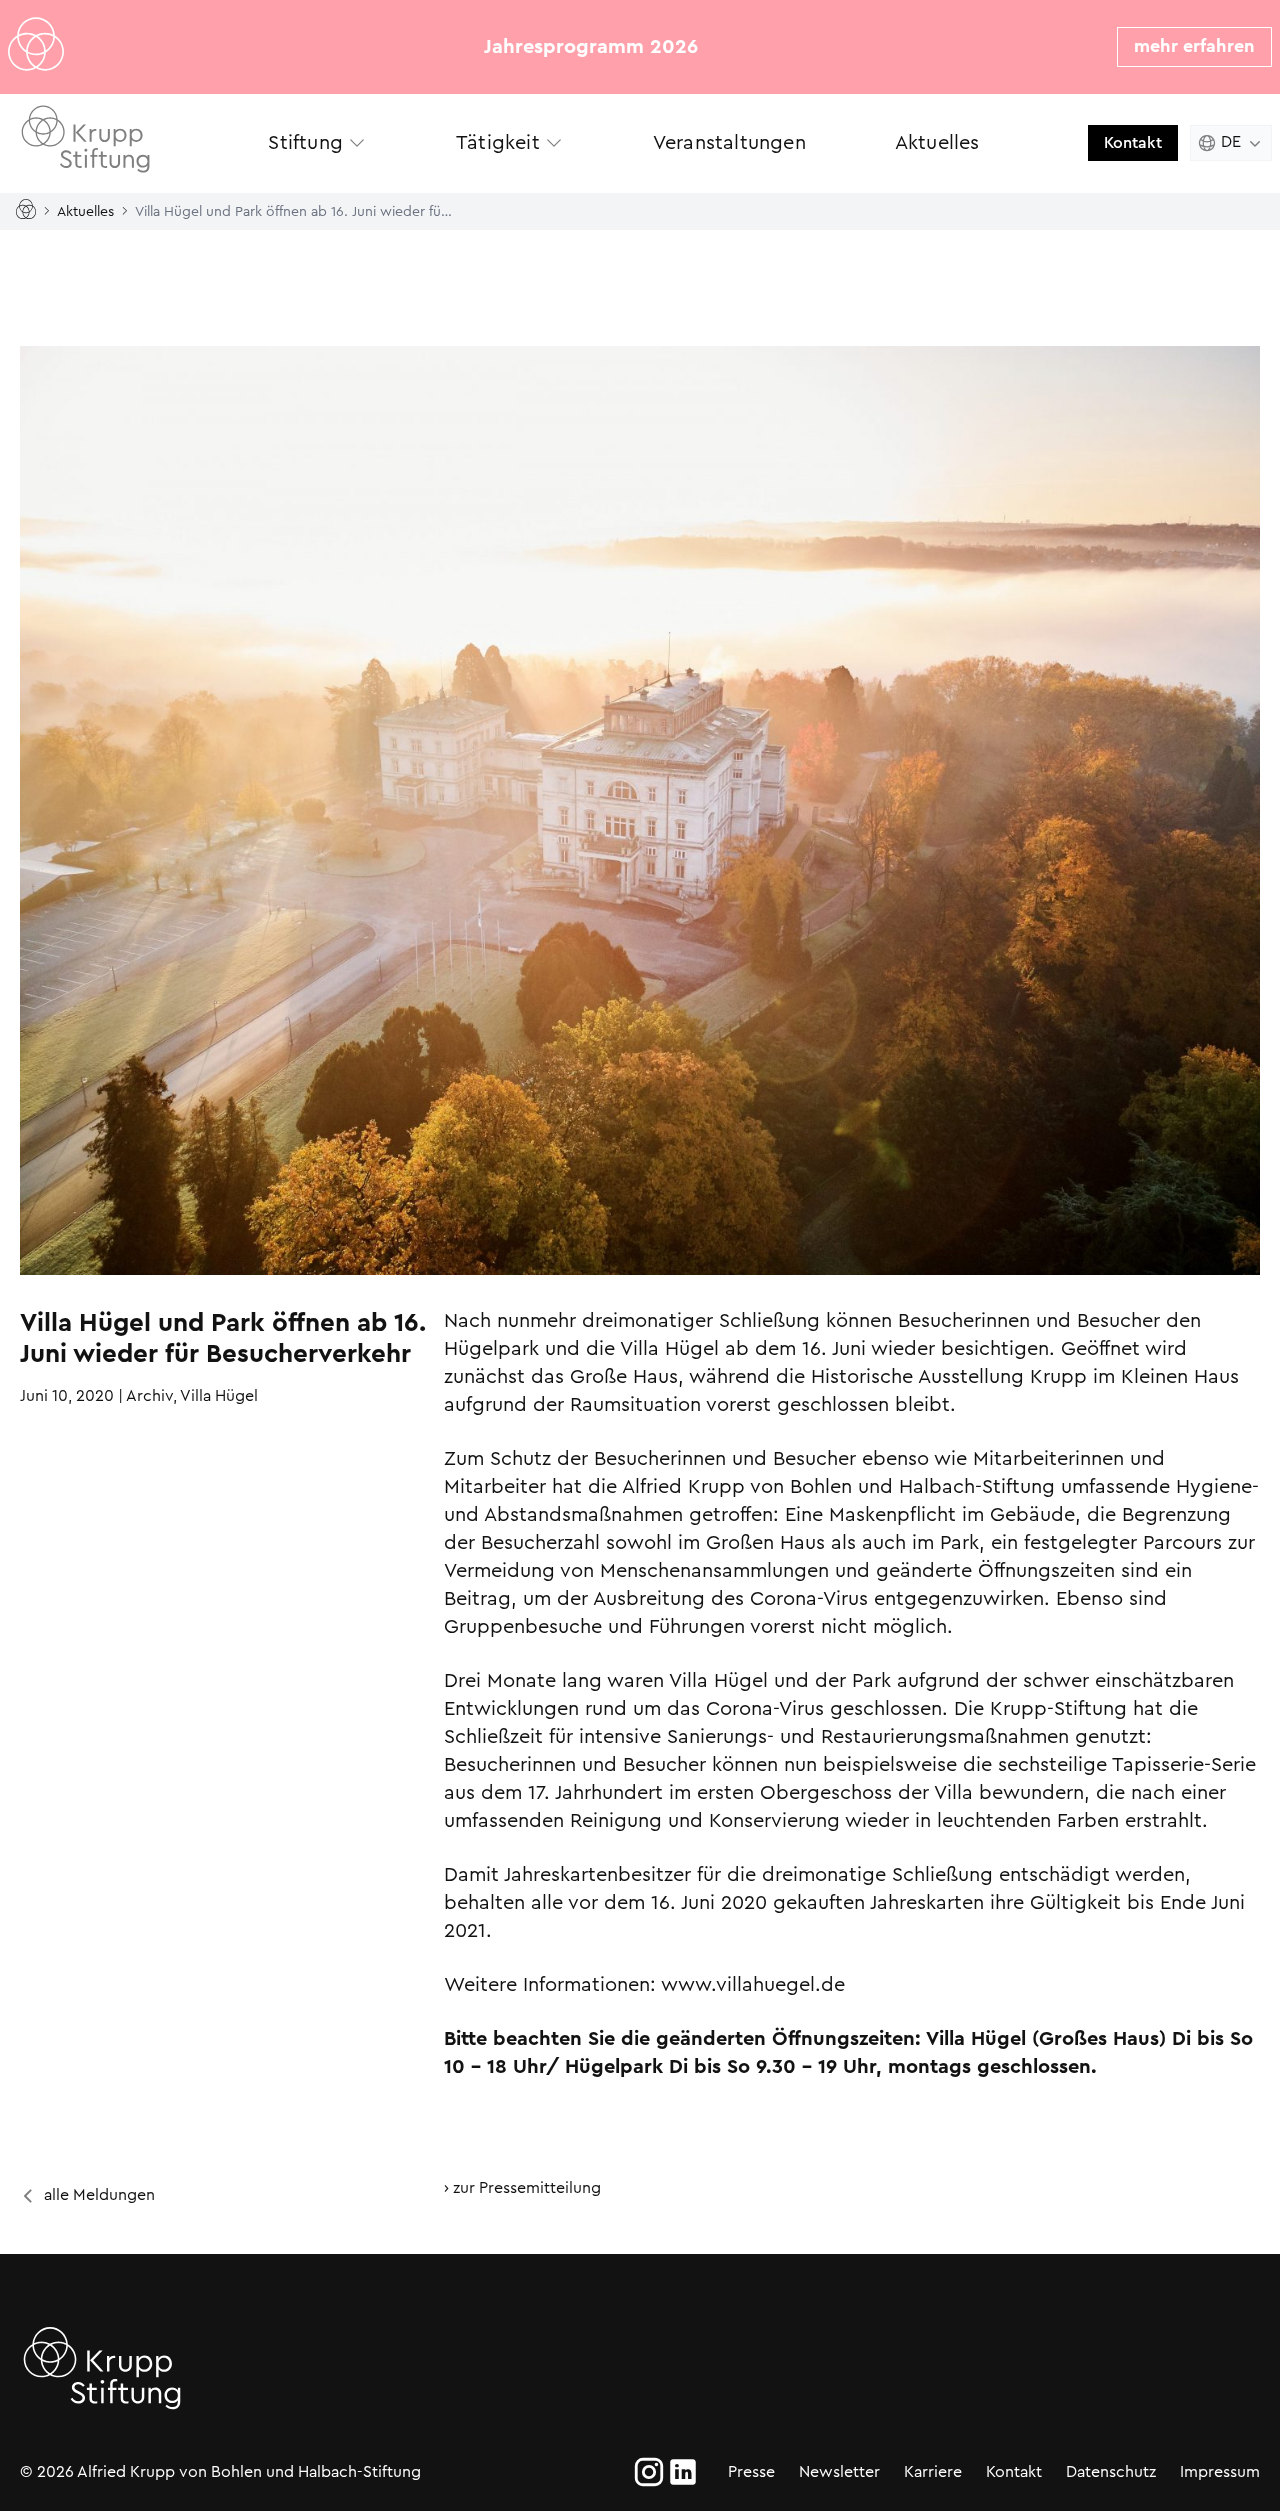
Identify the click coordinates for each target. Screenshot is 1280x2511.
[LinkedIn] (683, 2472)
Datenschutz (1111, 2471)
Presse (751, 2471)
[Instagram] (649, 2472)
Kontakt (1133, 142)
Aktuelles (85, 210)
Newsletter (839, 2471)
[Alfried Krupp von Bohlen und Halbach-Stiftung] (108, 142)
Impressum (1220, 2471)
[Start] (30, 210)
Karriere (933, 2471)
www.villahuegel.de (753, 1984)
